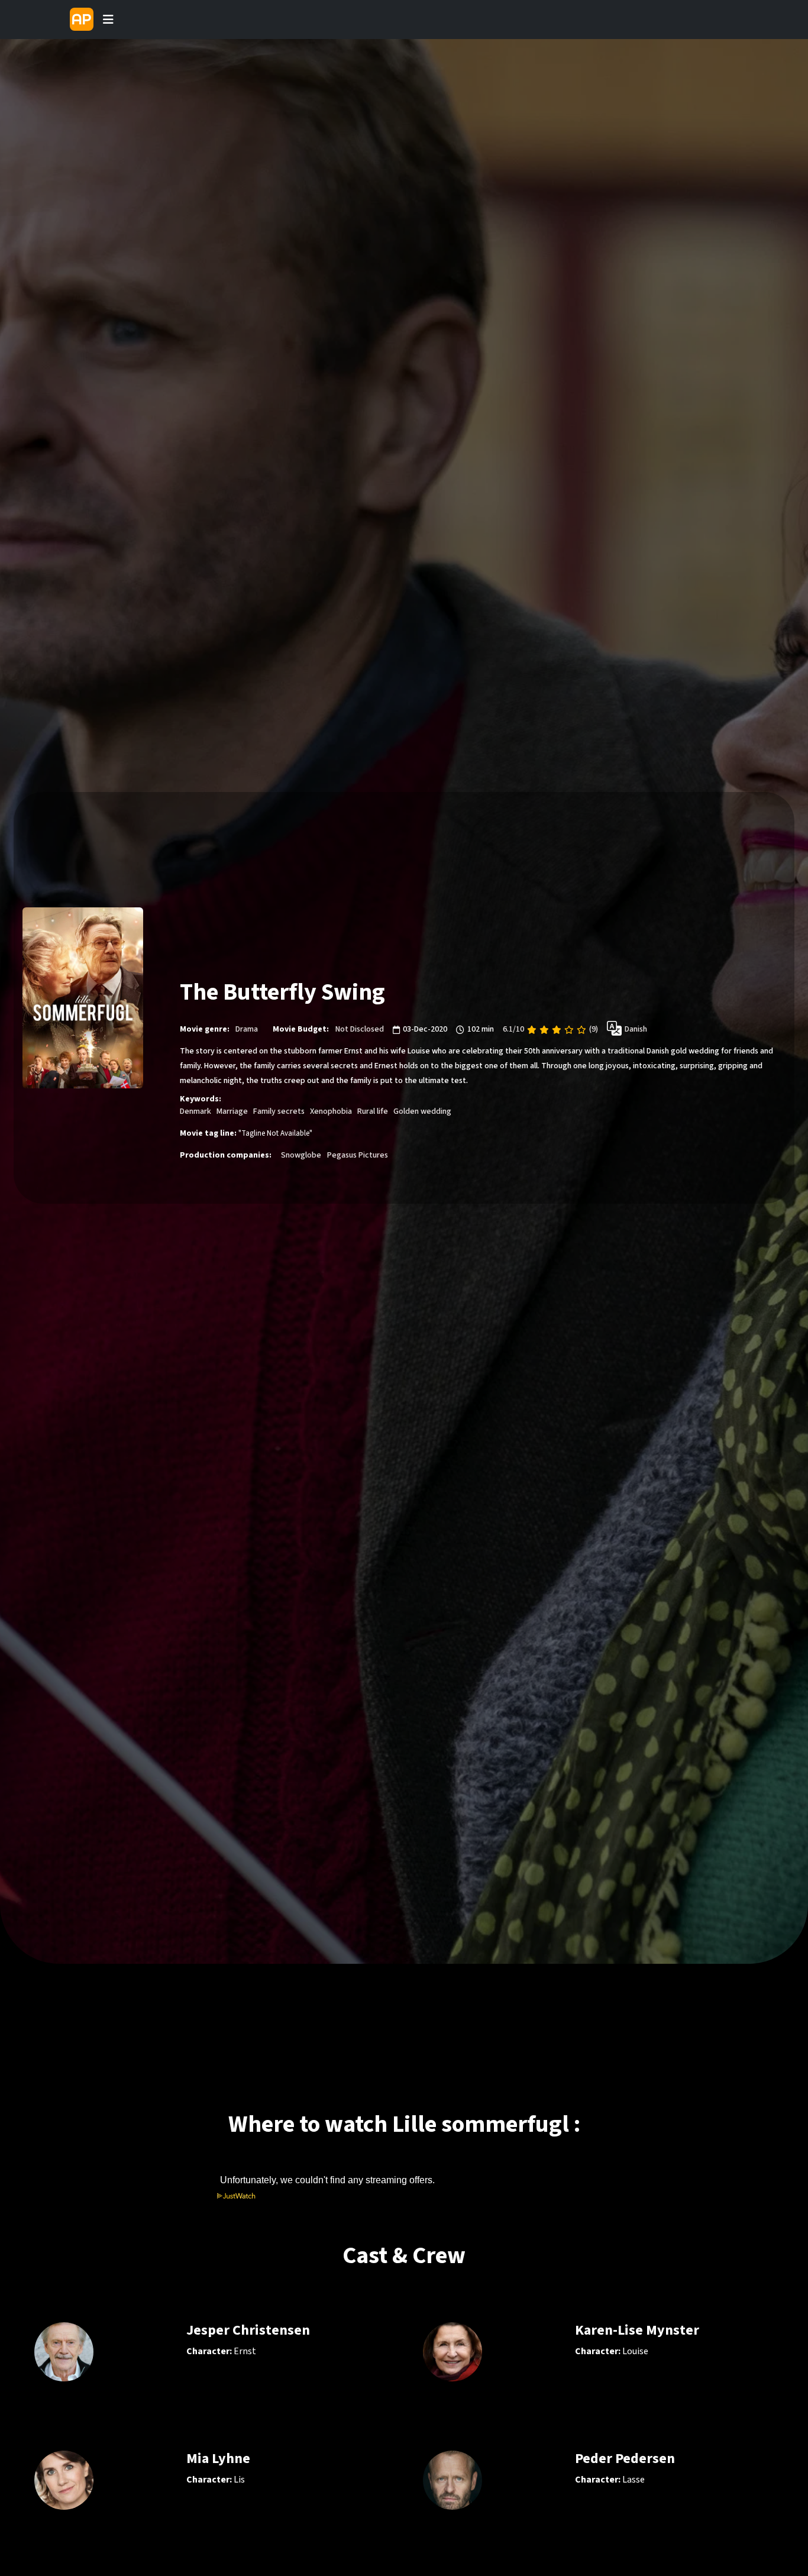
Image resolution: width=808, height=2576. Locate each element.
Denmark (195, 1111)
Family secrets (279, 1111)
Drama (247, 1029)
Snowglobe (301, 1155)
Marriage (232, 1111)
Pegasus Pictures (358, 1155)
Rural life (373, 1111)
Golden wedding (422, 1111)
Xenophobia (331, 1111)
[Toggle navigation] (108, 20)
